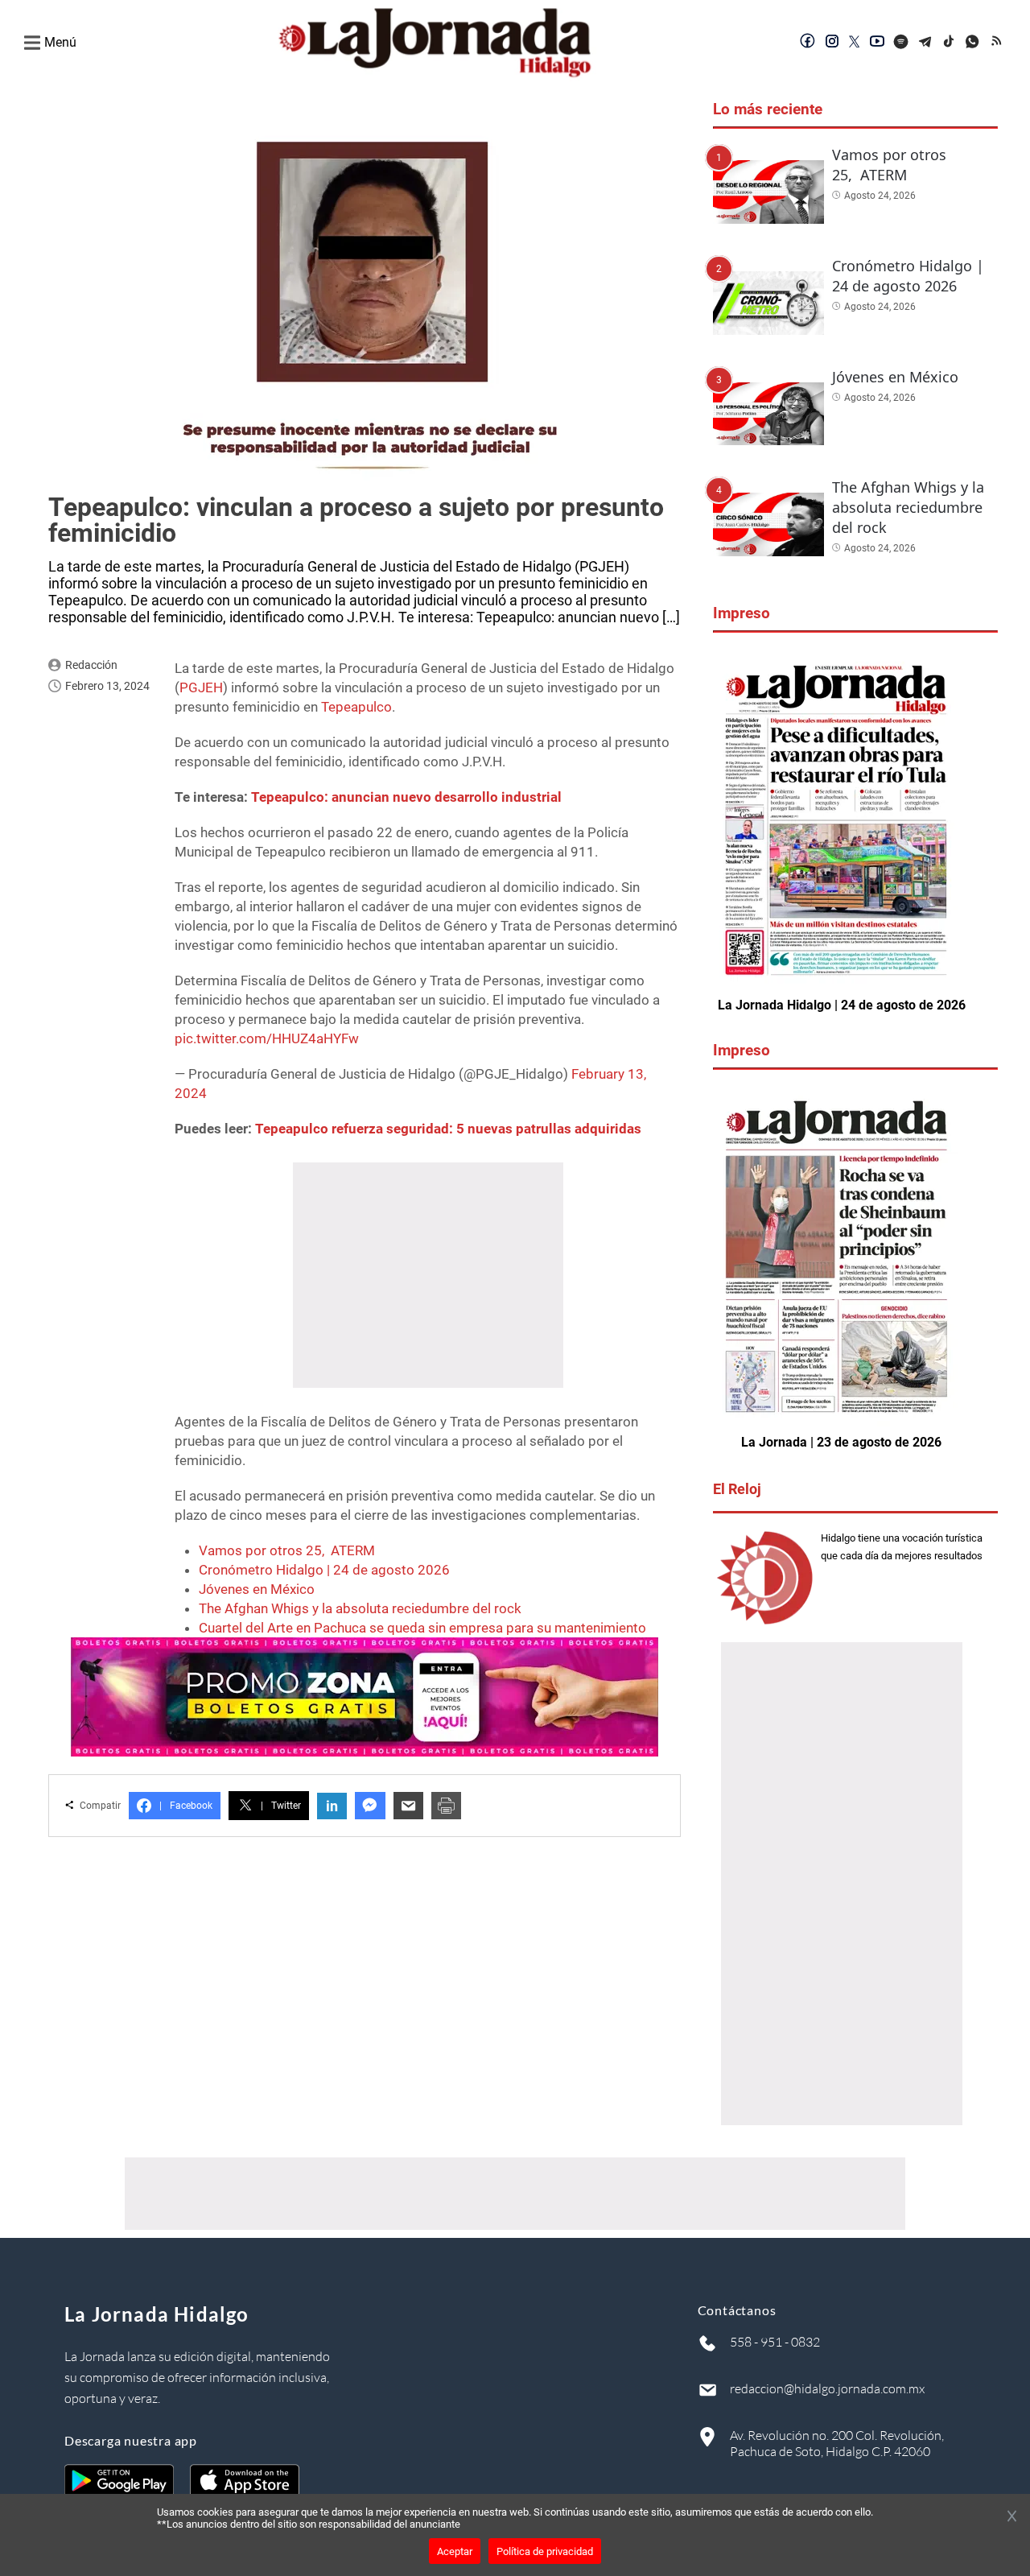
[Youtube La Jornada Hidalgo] (877, 43)
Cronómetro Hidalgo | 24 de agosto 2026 (324, 1570)
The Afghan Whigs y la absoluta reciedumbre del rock (360, 1608)
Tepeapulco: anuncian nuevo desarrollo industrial (406, 797)
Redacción (91, 665)
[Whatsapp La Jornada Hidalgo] (974, 43)
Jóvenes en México (257, 1589)
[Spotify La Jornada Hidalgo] (901, 43)
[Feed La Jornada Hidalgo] (998, 43)
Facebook (186, 1806)
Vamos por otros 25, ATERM (287, 1550)
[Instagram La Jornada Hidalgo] (832, 43)
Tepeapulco (356, 707)
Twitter (281, 1806)
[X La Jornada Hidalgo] (855, 43)
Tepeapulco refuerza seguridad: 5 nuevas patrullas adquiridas (448, 1129)
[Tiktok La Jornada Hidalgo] (950, 43)
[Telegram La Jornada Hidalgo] (925, 43)
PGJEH (201, 687)
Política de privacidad (545, 2551)
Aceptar (455, 2551)
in (332, 1806)
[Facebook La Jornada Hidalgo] (808, 43)
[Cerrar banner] (1012, 2517)
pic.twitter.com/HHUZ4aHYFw (267, 1038)
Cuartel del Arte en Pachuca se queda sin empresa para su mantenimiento (422, 1628)
